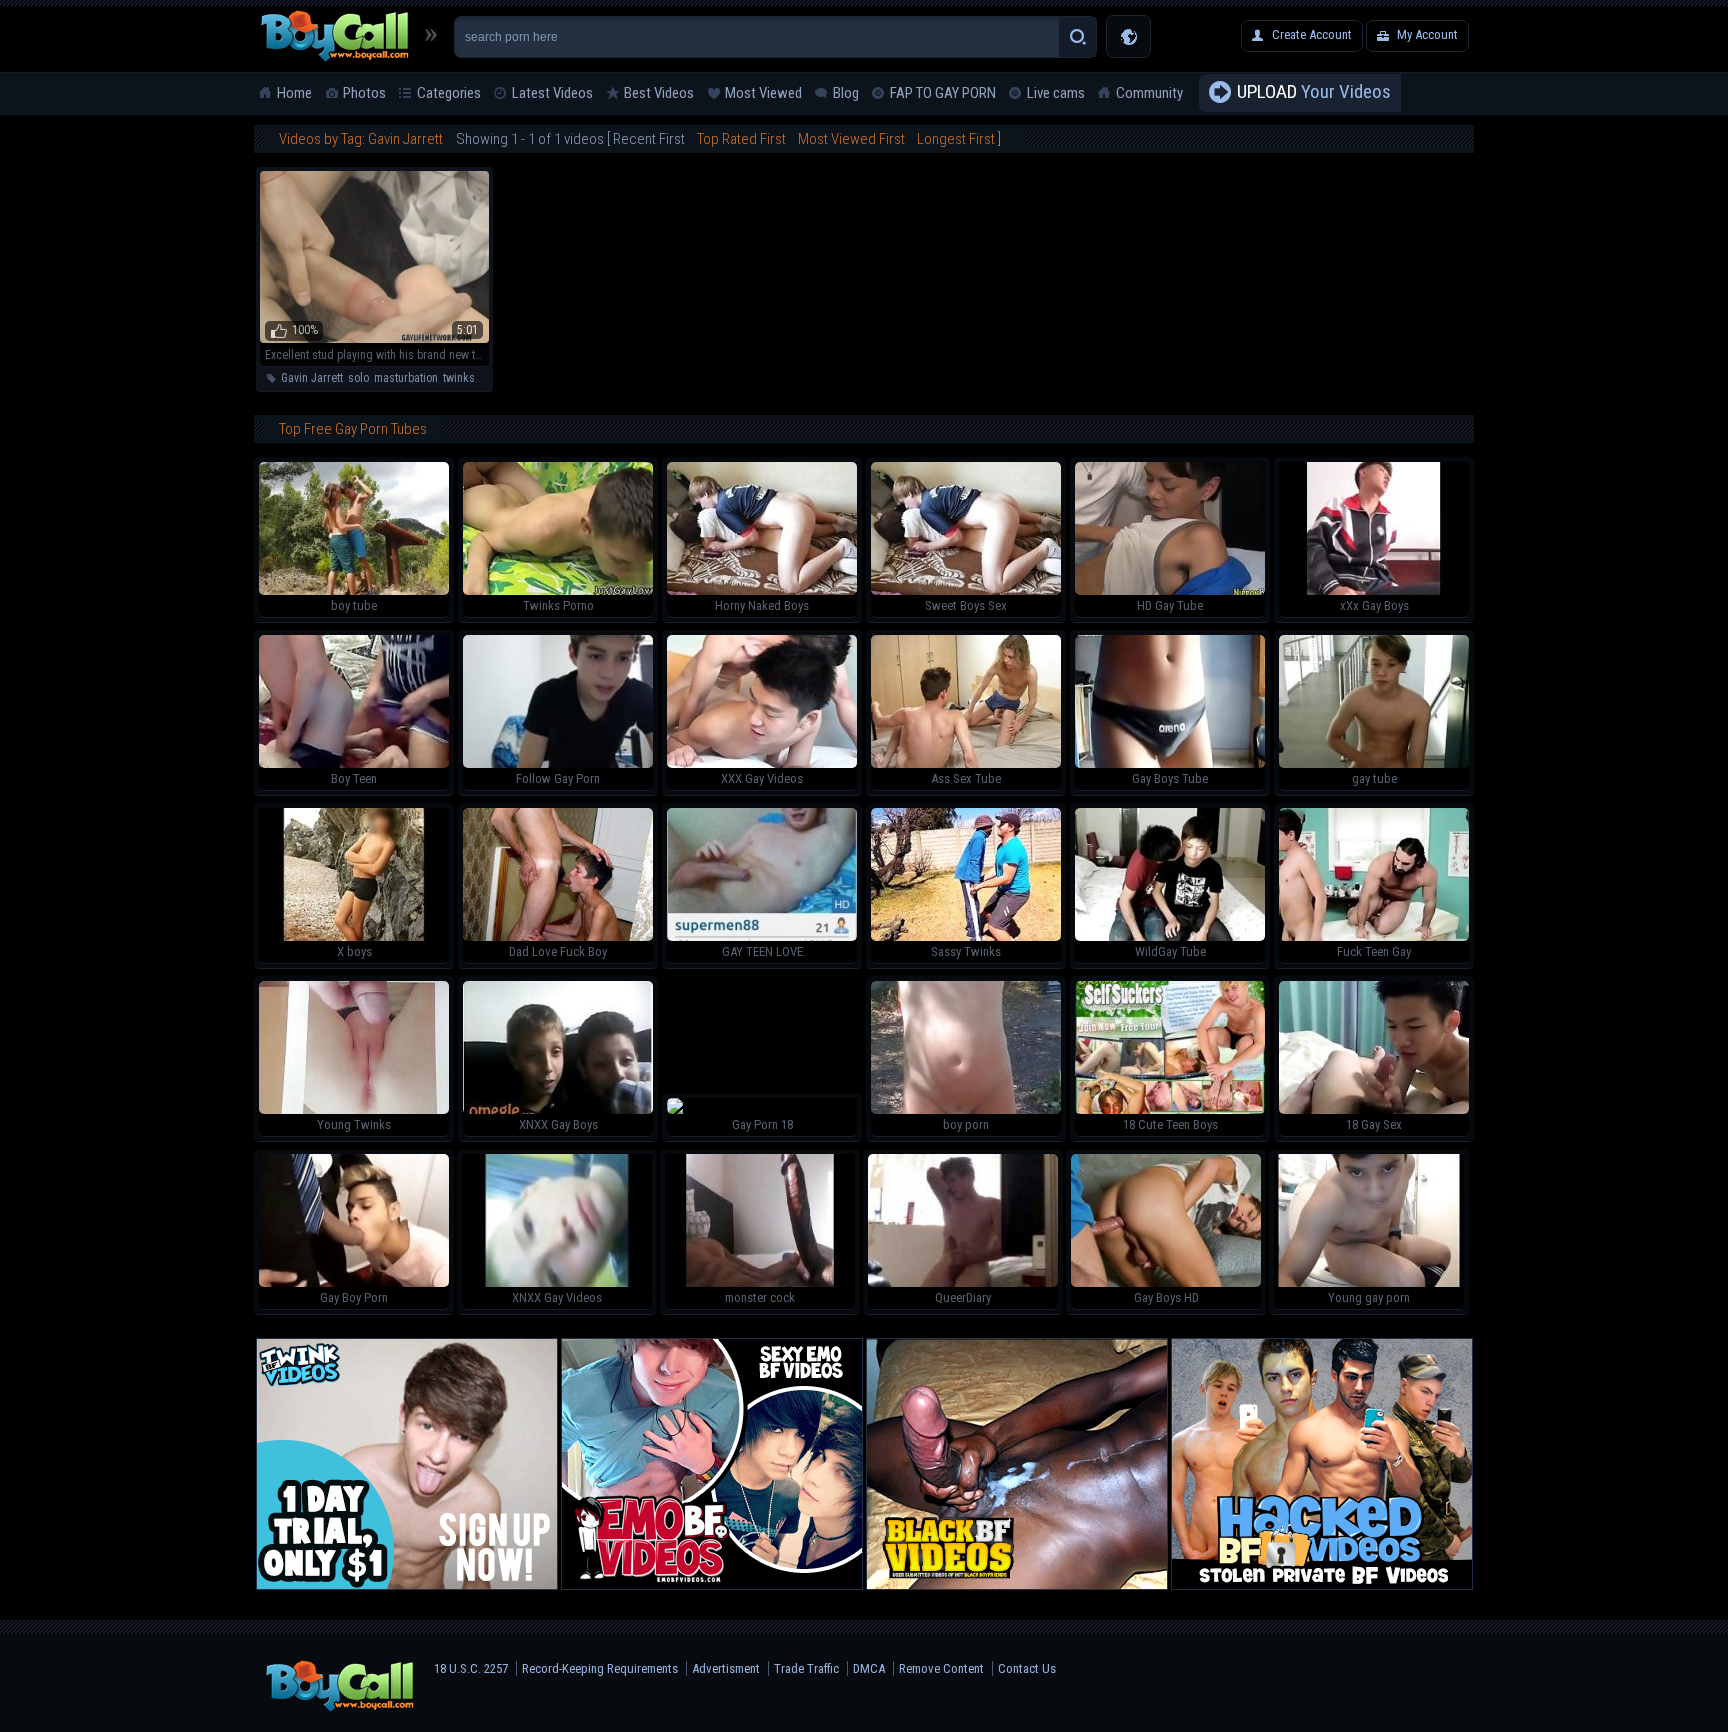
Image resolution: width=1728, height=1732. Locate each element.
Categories (449, 93)
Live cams (1056, 93)
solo (358, 378)
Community (1149, 93)
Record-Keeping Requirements (600, 1668)
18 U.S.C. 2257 (471, 1668)
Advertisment (726, 1668)
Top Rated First (741, 139)
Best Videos (659, 93)
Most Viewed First (851, 139)
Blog (846, 93)
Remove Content (941, 1668)
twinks (459, 378)
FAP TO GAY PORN (943, 93)
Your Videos (1314, 91)
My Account (1427, 34)
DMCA (869, 1668)
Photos (364, 93)
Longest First (956, 139)
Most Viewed (763, 93)
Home (294, 93)
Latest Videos (552, 93)
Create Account (1312, 34)
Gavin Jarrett (312, 378)
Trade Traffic (806, 1668)
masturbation (406, 378)
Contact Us (1027, 1668)
